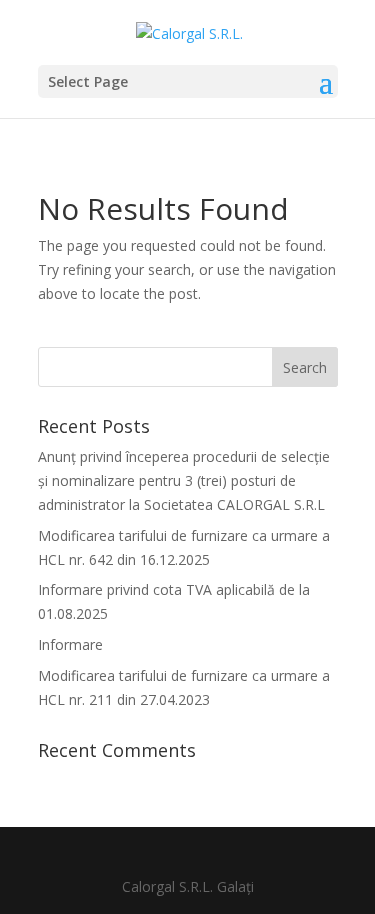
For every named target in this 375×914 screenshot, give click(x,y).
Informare (70, 644)
